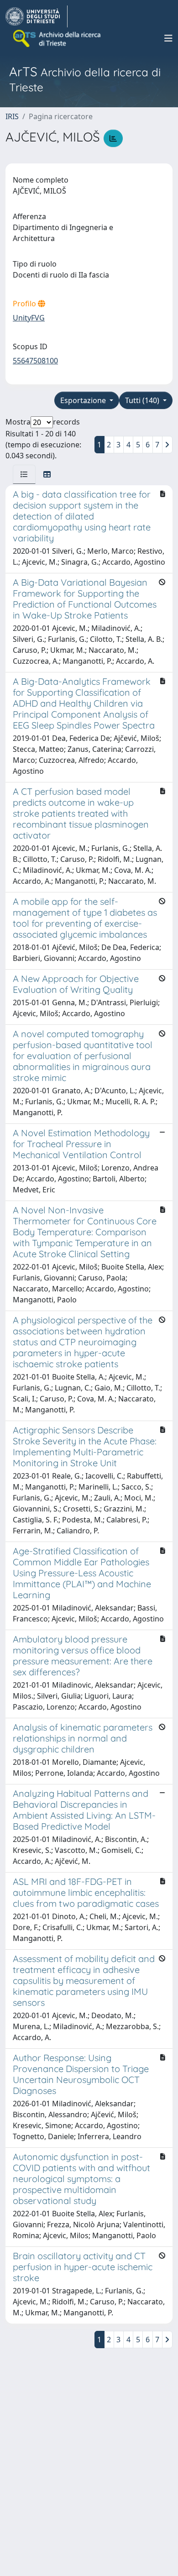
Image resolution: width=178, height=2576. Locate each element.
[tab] (24, 474)
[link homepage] (37, 16)
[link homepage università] (58, 38)
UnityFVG (29, 318)
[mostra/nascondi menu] (168, 38)
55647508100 (35, 361)
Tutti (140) (143, 400)
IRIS (12, 116)
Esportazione (84, 400)
